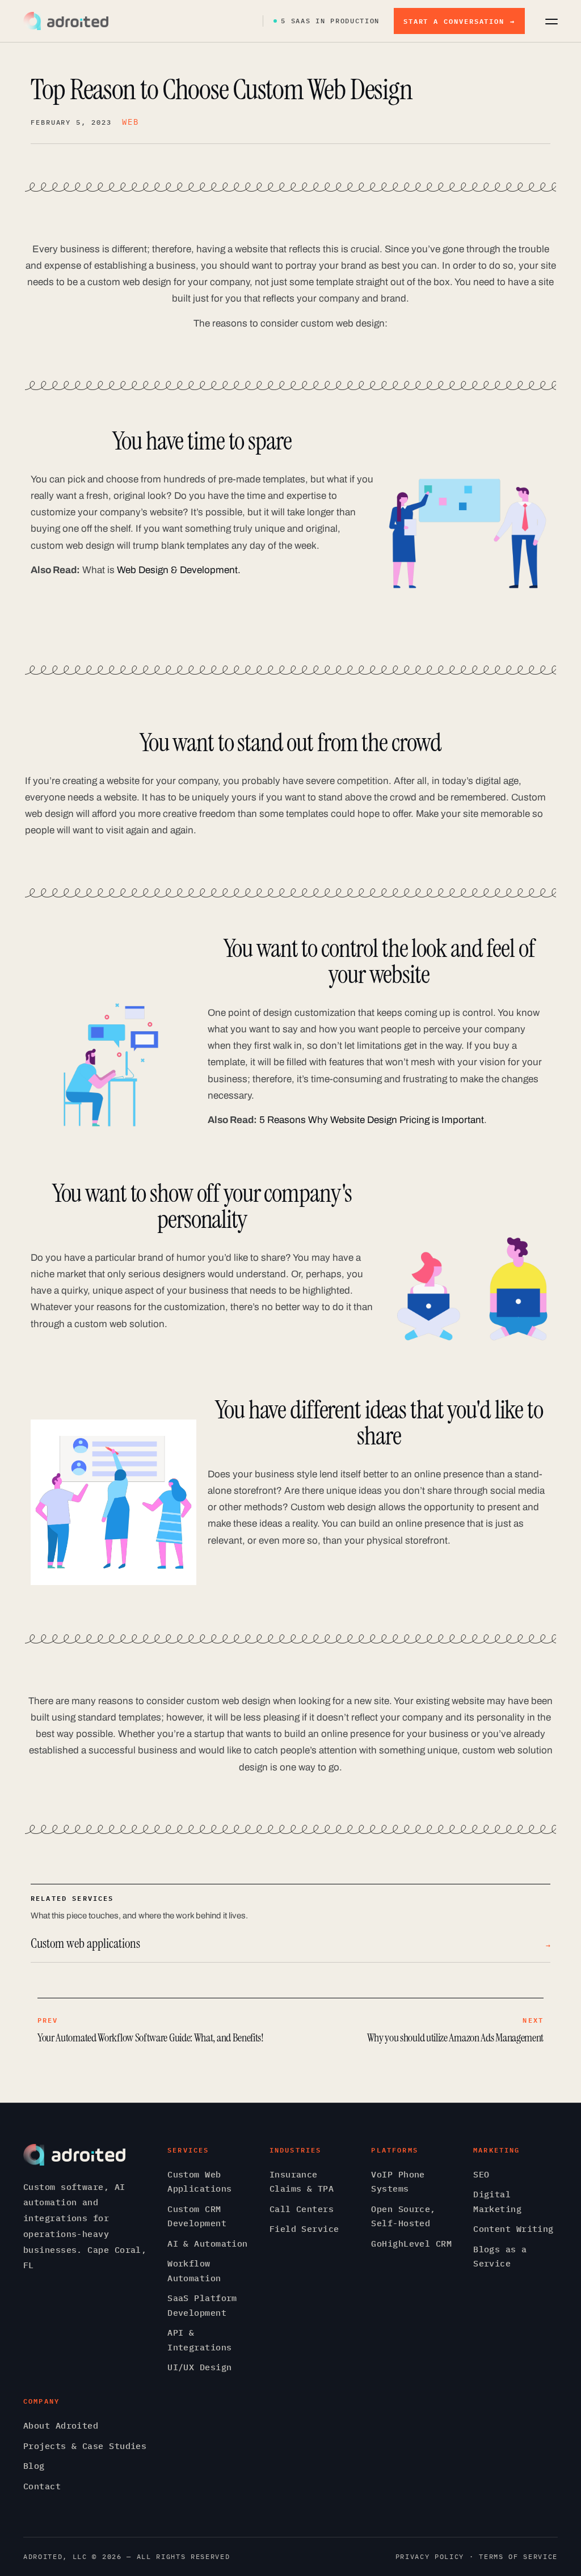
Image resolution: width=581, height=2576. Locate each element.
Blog (34, 2466)
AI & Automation (208, 2244)
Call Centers (302, 2209)
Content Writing (513, 2229)
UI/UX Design (199, 2367)
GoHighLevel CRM (411, 2244)
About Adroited (61, 2425)
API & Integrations (199, 2340)
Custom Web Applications (199, 2182)
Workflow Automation (194, 2271)
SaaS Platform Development (202, 2305)
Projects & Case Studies (85, 2446)
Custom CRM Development (197, 2216)
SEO (481, 2174)
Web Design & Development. (179, 570)
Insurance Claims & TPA (302, 2182)
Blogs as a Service (500, 2257)
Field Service (304, 2229)
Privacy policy (430, 2556)
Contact (42, 2486)
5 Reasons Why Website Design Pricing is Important (372, 1120)
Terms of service (518, 2556)
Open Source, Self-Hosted (403, 2216)
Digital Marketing (497, 2202)
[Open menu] (551, 21)
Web (130, 122)
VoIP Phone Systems (398, 2182)
